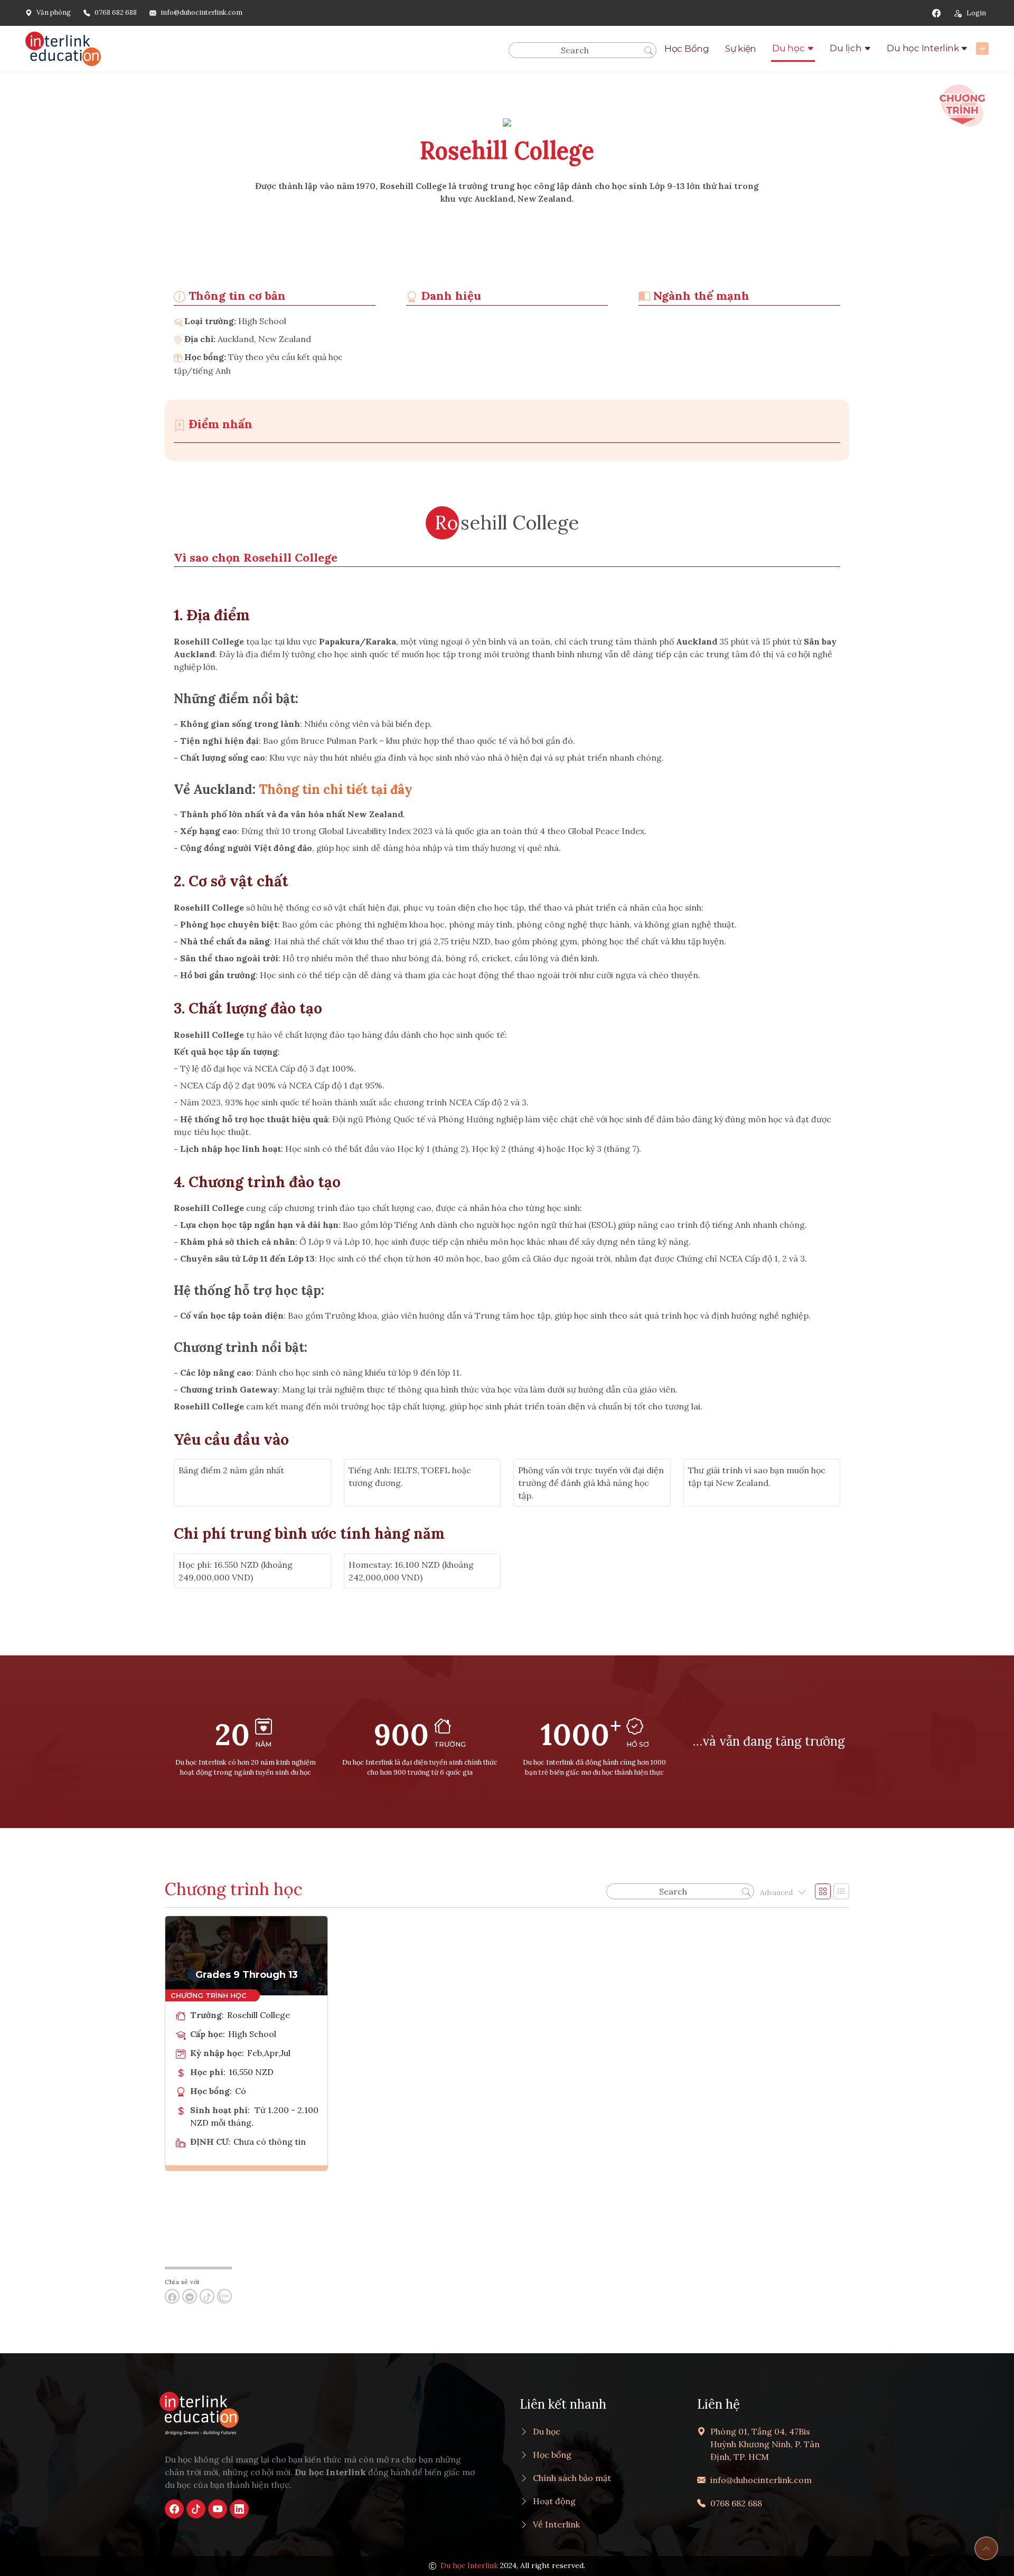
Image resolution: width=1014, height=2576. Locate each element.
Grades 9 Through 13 (247, 1975)
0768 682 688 (116, 12)
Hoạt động (554, 2501)
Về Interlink (556, 2524)
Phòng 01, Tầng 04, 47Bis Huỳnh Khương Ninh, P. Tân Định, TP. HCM (765, 2444)
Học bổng (552, 2455)
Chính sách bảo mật (572, 2478)
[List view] (841, 1891)
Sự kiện (741, 49)
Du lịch (846, 48)
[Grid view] (823, 1891)
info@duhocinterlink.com (201, 12)
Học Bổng (687, 49)
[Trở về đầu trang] (986, 2548)
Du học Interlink (923, 48)
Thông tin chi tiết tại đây (336, 789)
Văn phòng (54, 12)
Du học (788, 48)
